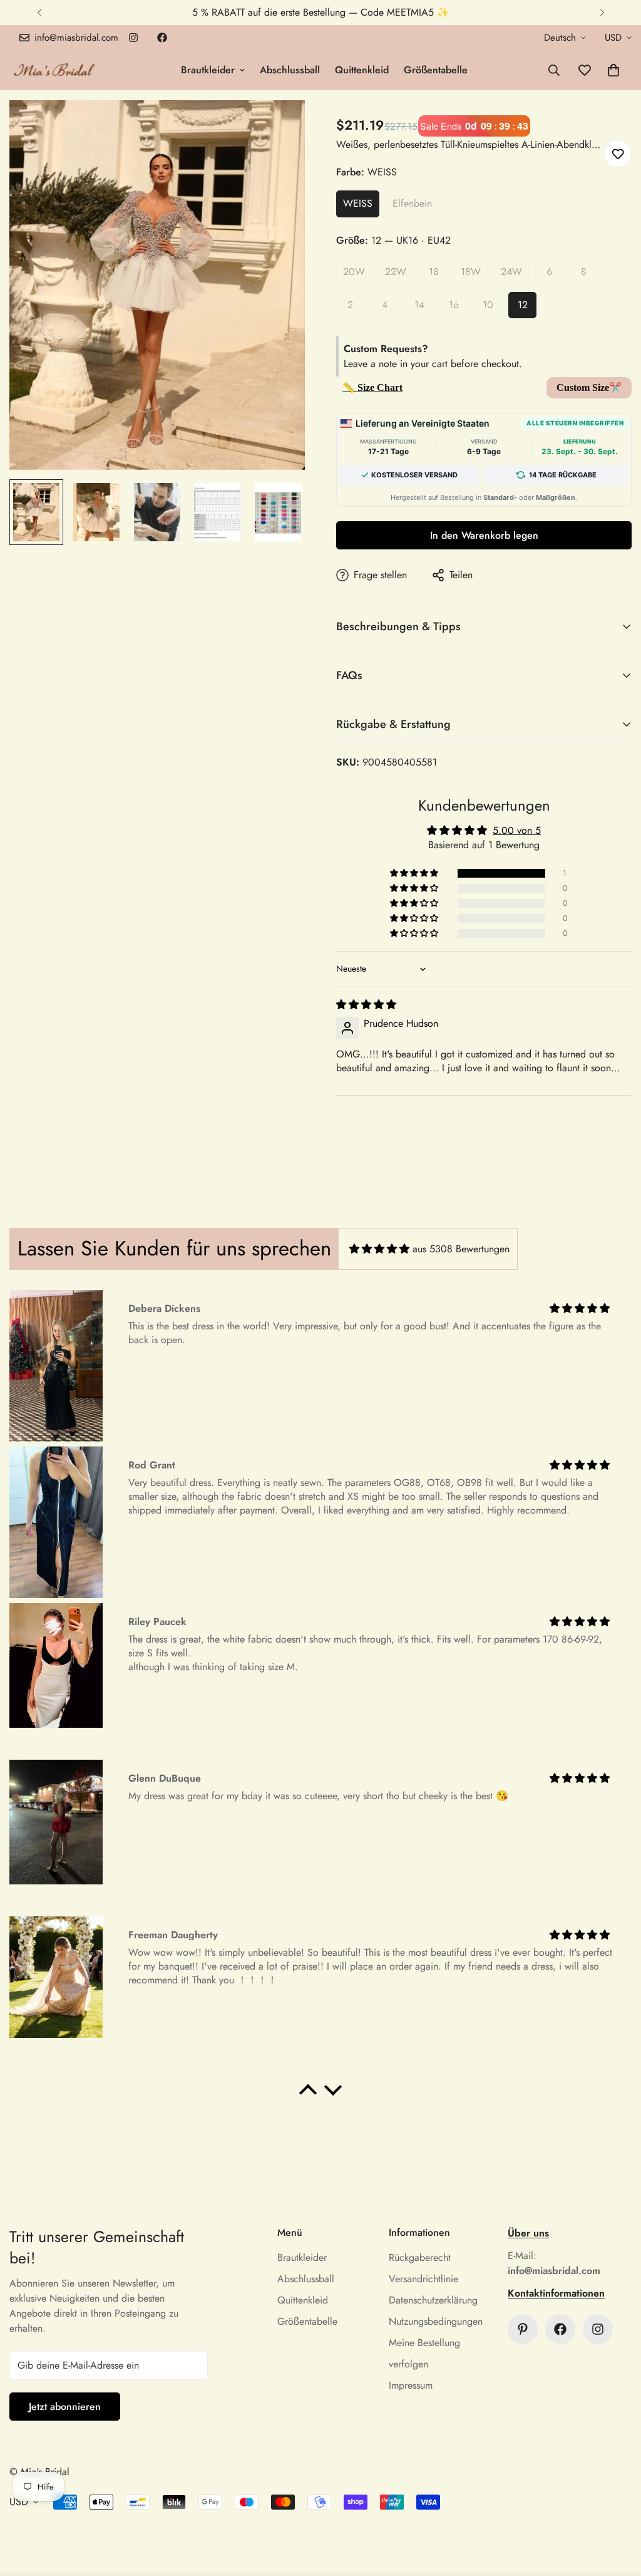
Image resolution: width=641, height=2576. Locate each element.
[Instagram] (133, 38)
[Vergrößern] (278, 127)
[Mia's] (55, 70)
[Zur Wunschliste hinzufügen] (618, 154)
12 (523, 305)
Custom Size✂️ (589, 387)
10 (488, 305)
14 (419, 305)
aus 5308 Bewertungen (461, 1249)
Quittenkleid (362, 70)
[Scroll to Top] (617, 2508)
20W (354, 272)
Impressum (411, 2385)
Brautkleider (208, 70)
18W (471, 272)
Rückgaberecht (420, 2257)
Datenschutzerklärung (433, 2300)
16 (454, 305)
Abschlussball (290, 70)
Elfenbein (412, 203)
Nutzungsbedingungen (436, 2321)
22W (396, 272)
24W (511, 272)
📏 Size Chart (372, 387)
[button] (613, 70)
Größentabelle (436, 70)
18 (434, 272)
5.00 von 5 (517, 830)
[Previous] (39, 13)
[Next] (602, 13)
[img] (366, 1005)
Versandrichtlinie (423, 2279)
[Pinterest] (523, 2329)
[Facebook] (162, 38)
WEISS (358, 203)
